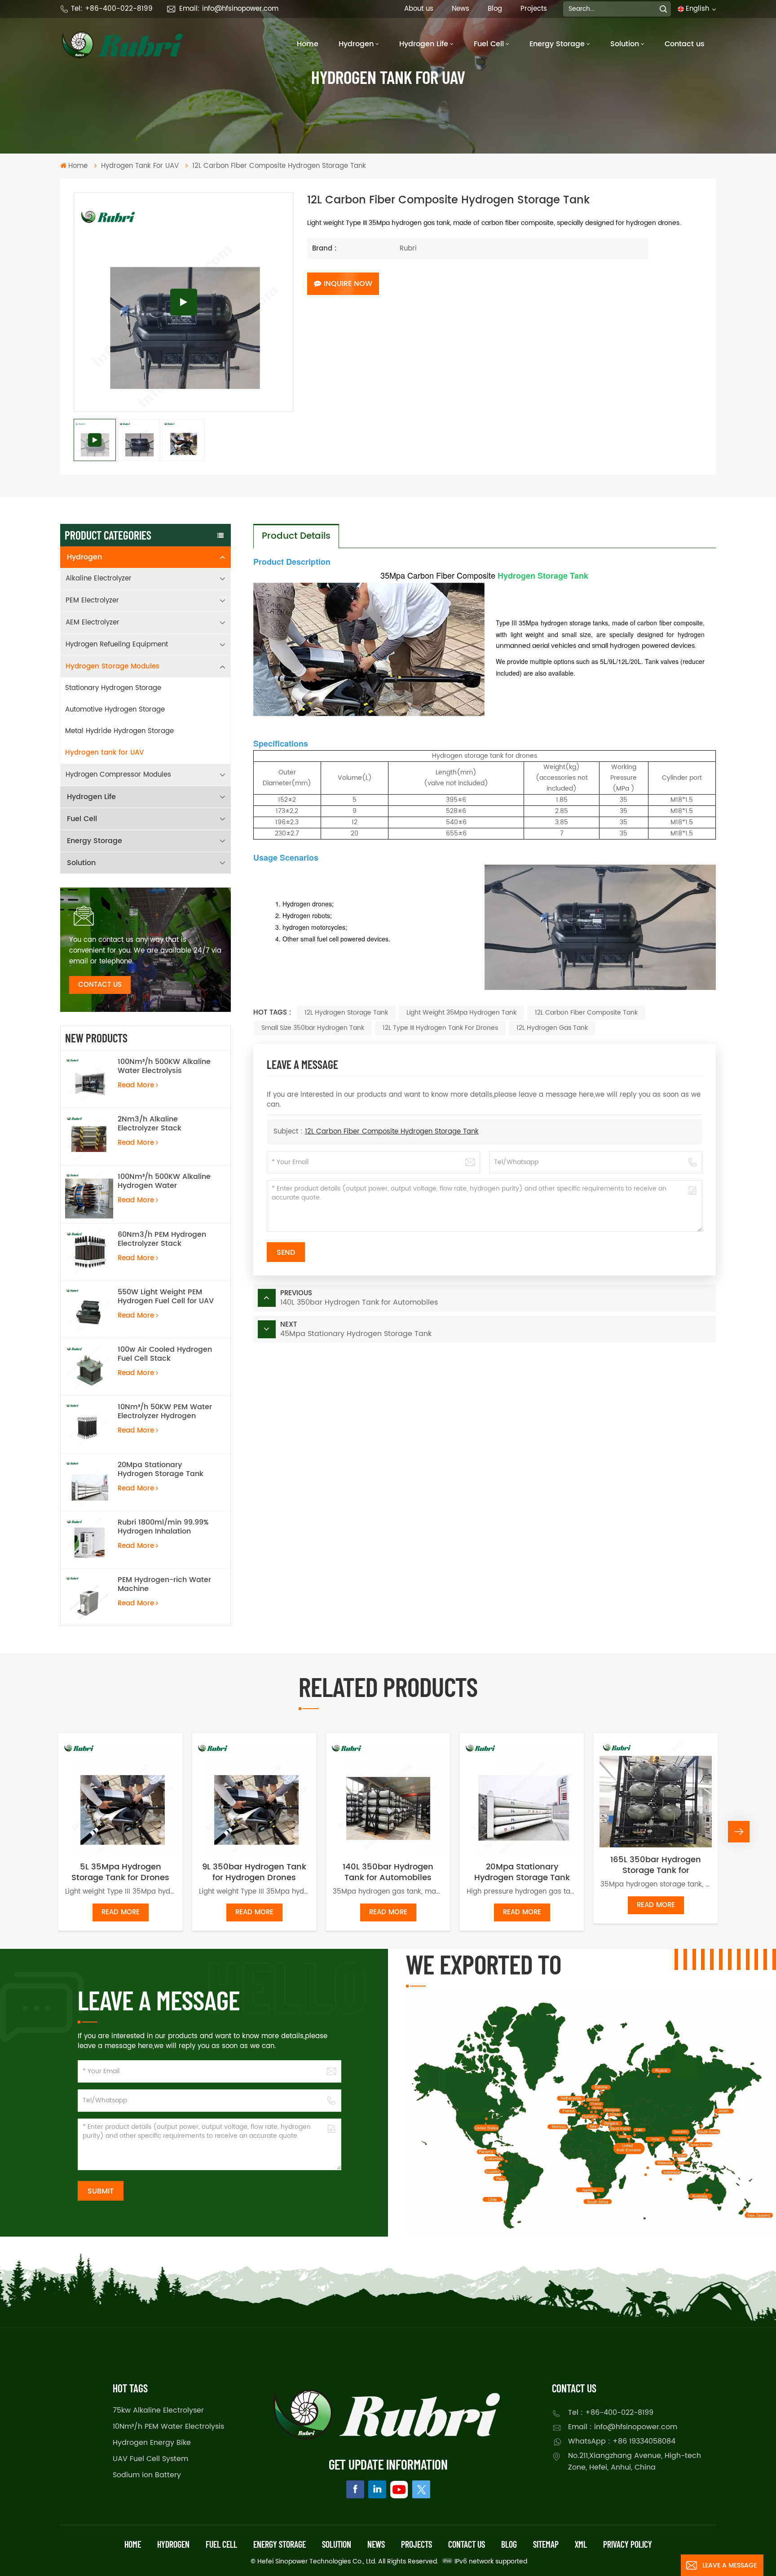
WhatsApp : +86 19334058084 (622, 2441)
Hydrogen (356, 44)
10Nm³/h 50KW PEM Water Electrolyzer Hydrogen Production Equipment (165, 1411)
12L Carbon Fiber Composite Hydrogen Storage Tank (392, 1132)
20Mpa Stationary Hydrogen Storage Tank (161, 1469)
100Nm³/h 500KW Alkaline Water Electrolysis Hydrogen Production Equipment (164, 1066)
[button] (37, 1832)
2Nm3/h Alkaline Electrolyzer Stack (150, 1124)
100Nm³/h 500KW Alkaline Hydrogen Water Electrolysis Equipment (164, 1181)
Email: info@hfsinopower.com (229, 9)
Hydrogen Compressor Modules (118, 775)
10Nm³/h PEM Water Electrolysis (168, 2427)
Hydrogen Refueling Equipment (117, 644)
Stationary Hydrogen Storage (113, 688)
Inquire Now (348, 284)
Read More (136, 1085)
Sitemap (546, 2544)
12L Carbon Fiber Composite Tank (586, 1013)
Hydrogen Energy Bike (152, 2443)
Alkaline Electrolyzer (99, 578)
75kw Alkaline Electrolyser (158, 2410)
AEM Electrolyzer (93, 622)
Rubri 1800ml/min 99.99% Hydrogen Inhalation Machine (163, 1527)
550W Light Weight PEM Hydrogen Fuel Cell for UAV (166, 1297)
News (461, 9)
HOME (133, 2544)
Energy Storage (557, 44)
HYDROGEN (173, 2544)
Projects (534, 9)
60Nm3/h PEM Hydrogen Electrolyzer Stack (162, 1239)
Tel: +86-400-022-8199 (112, 9)
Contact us (685, 44)
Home (308, 44)
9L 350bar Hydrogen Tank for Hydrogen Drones (254, 1873)
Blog (495, 9)
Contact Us (100, 985)
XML (581, 2544)
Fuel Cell (489, 44)
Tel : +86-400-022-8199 (611, 2413)
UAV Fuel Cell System (150, 2459)
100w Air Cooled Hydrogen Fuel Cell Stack (165, 1354)
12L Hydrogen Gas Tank (552, 1028)
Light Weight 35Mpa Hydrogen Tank (461, 1013)
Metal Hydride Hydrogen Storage (119, 731)
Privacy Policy (628, 2544)
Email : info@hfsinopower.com (623, 2427)
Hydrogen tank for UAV (104, 753)
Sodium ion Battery (147, 2475)
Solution (625, 44)
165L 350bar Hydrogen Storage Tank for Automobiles (656, 1865)
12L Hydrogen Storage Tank (346, 1013)
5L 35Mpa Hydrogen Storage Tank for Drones (120, 1873)
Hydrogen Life (424, 44)
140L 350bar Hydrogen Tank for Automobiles (388, 1873)
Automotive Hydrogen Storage (115, 710)
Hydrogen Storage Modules (112, 666)
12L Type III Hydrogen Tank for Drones (440, 1028)
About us (419, 9)
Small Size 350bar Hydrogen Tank (313, 1028)
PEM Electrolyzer (92, 600)
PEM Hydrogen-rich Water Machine (164, 1584)
